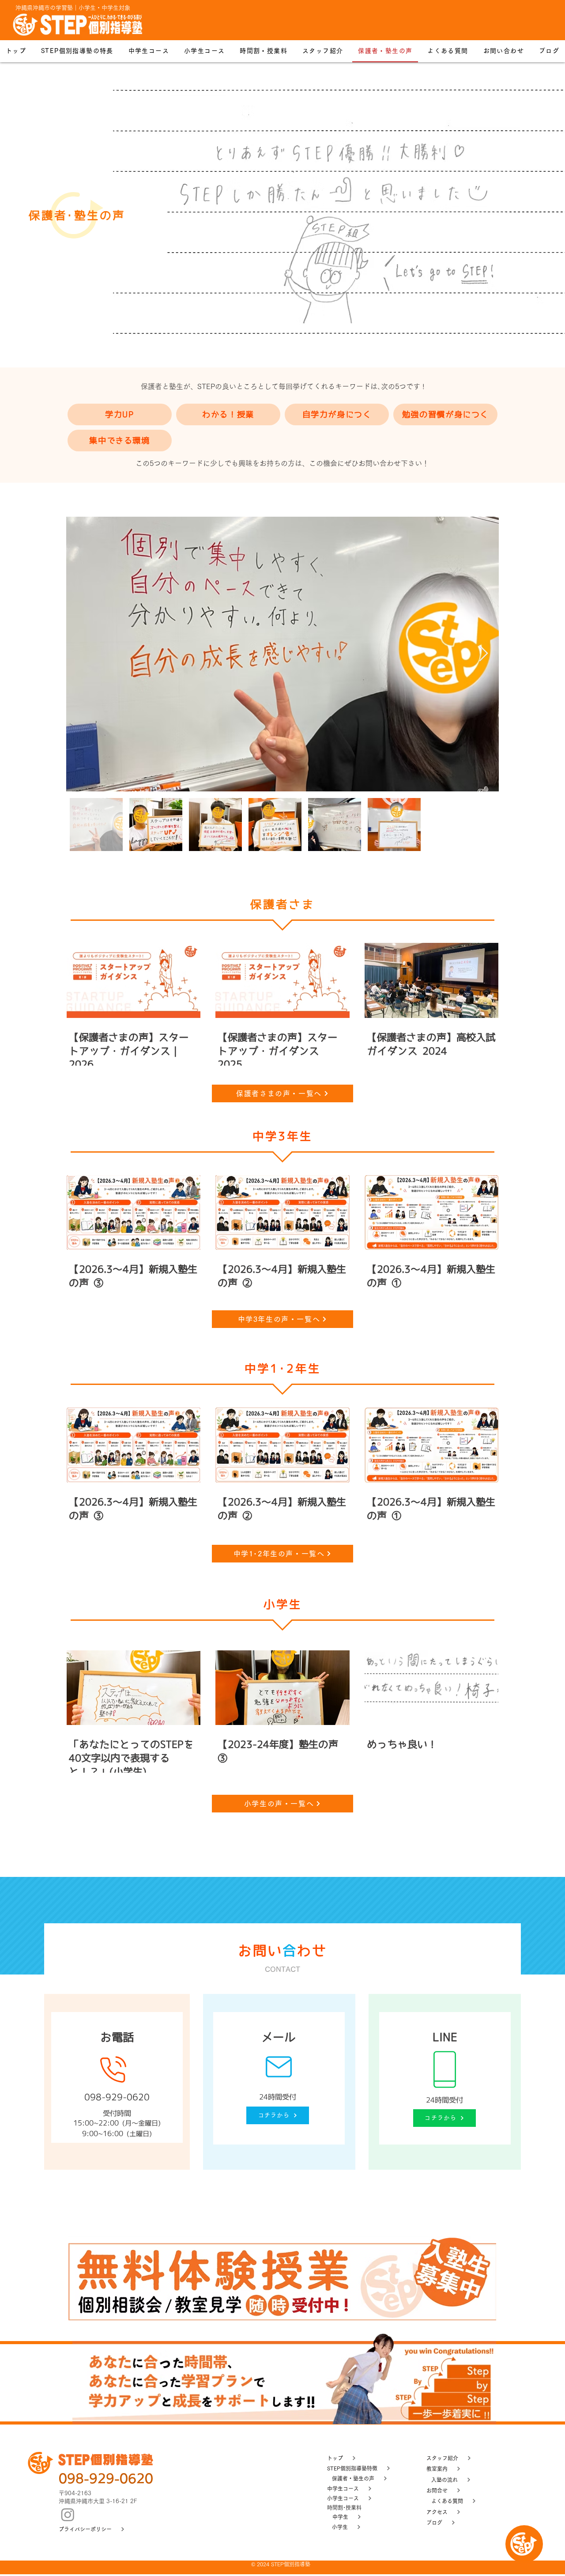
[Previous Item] (81, 654)
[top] (524, 2544)
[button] (264, 51)
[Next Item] (484, 654)
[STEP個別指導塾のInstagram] (68, 2514)
